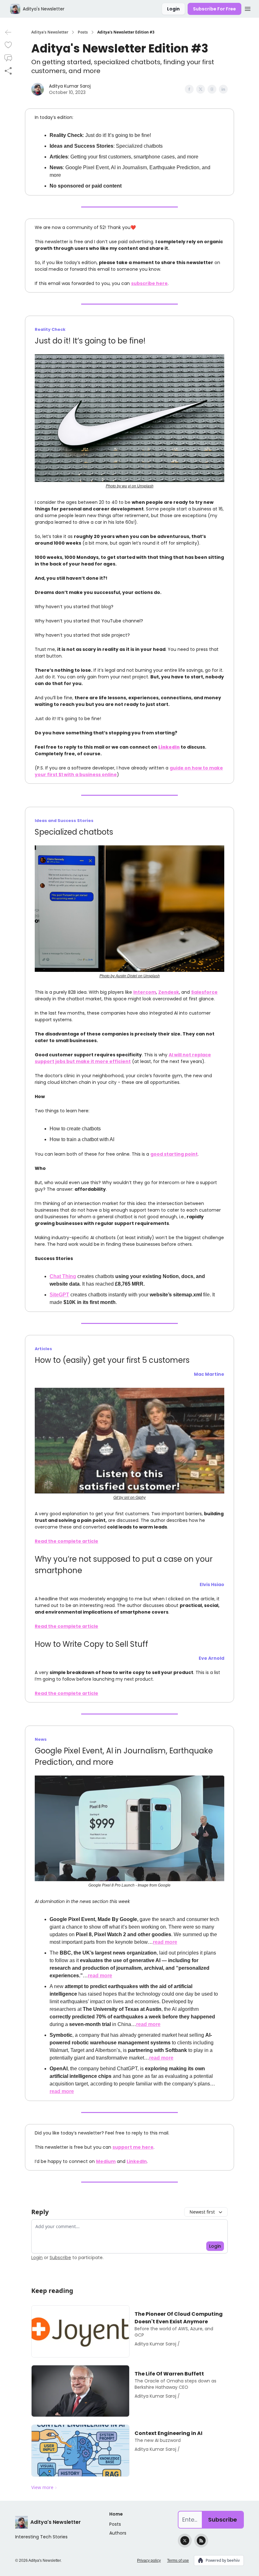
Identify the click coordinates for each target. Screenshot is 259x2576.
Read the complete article (66, 1541)
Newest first (202, 2212)
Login (173, 9)
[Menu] (248, 8)
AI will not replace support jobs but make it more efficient (123, 1058)
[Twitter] (185, 2541)
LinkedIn (137, 2161)
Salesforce (204, 992)
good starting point (174, 1154)
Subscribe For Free (214, 9)
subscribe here (149, 283)
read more (165, 1942)
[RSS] (201, 2541)
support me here (133, 2147)
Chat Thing (63, 1276)
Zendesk (169, 992)
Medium (106, 2161)
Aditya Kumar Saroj (70, 86)
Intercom (145, 992)
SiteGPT (59, 1295)
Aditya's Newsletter (50, 32)
